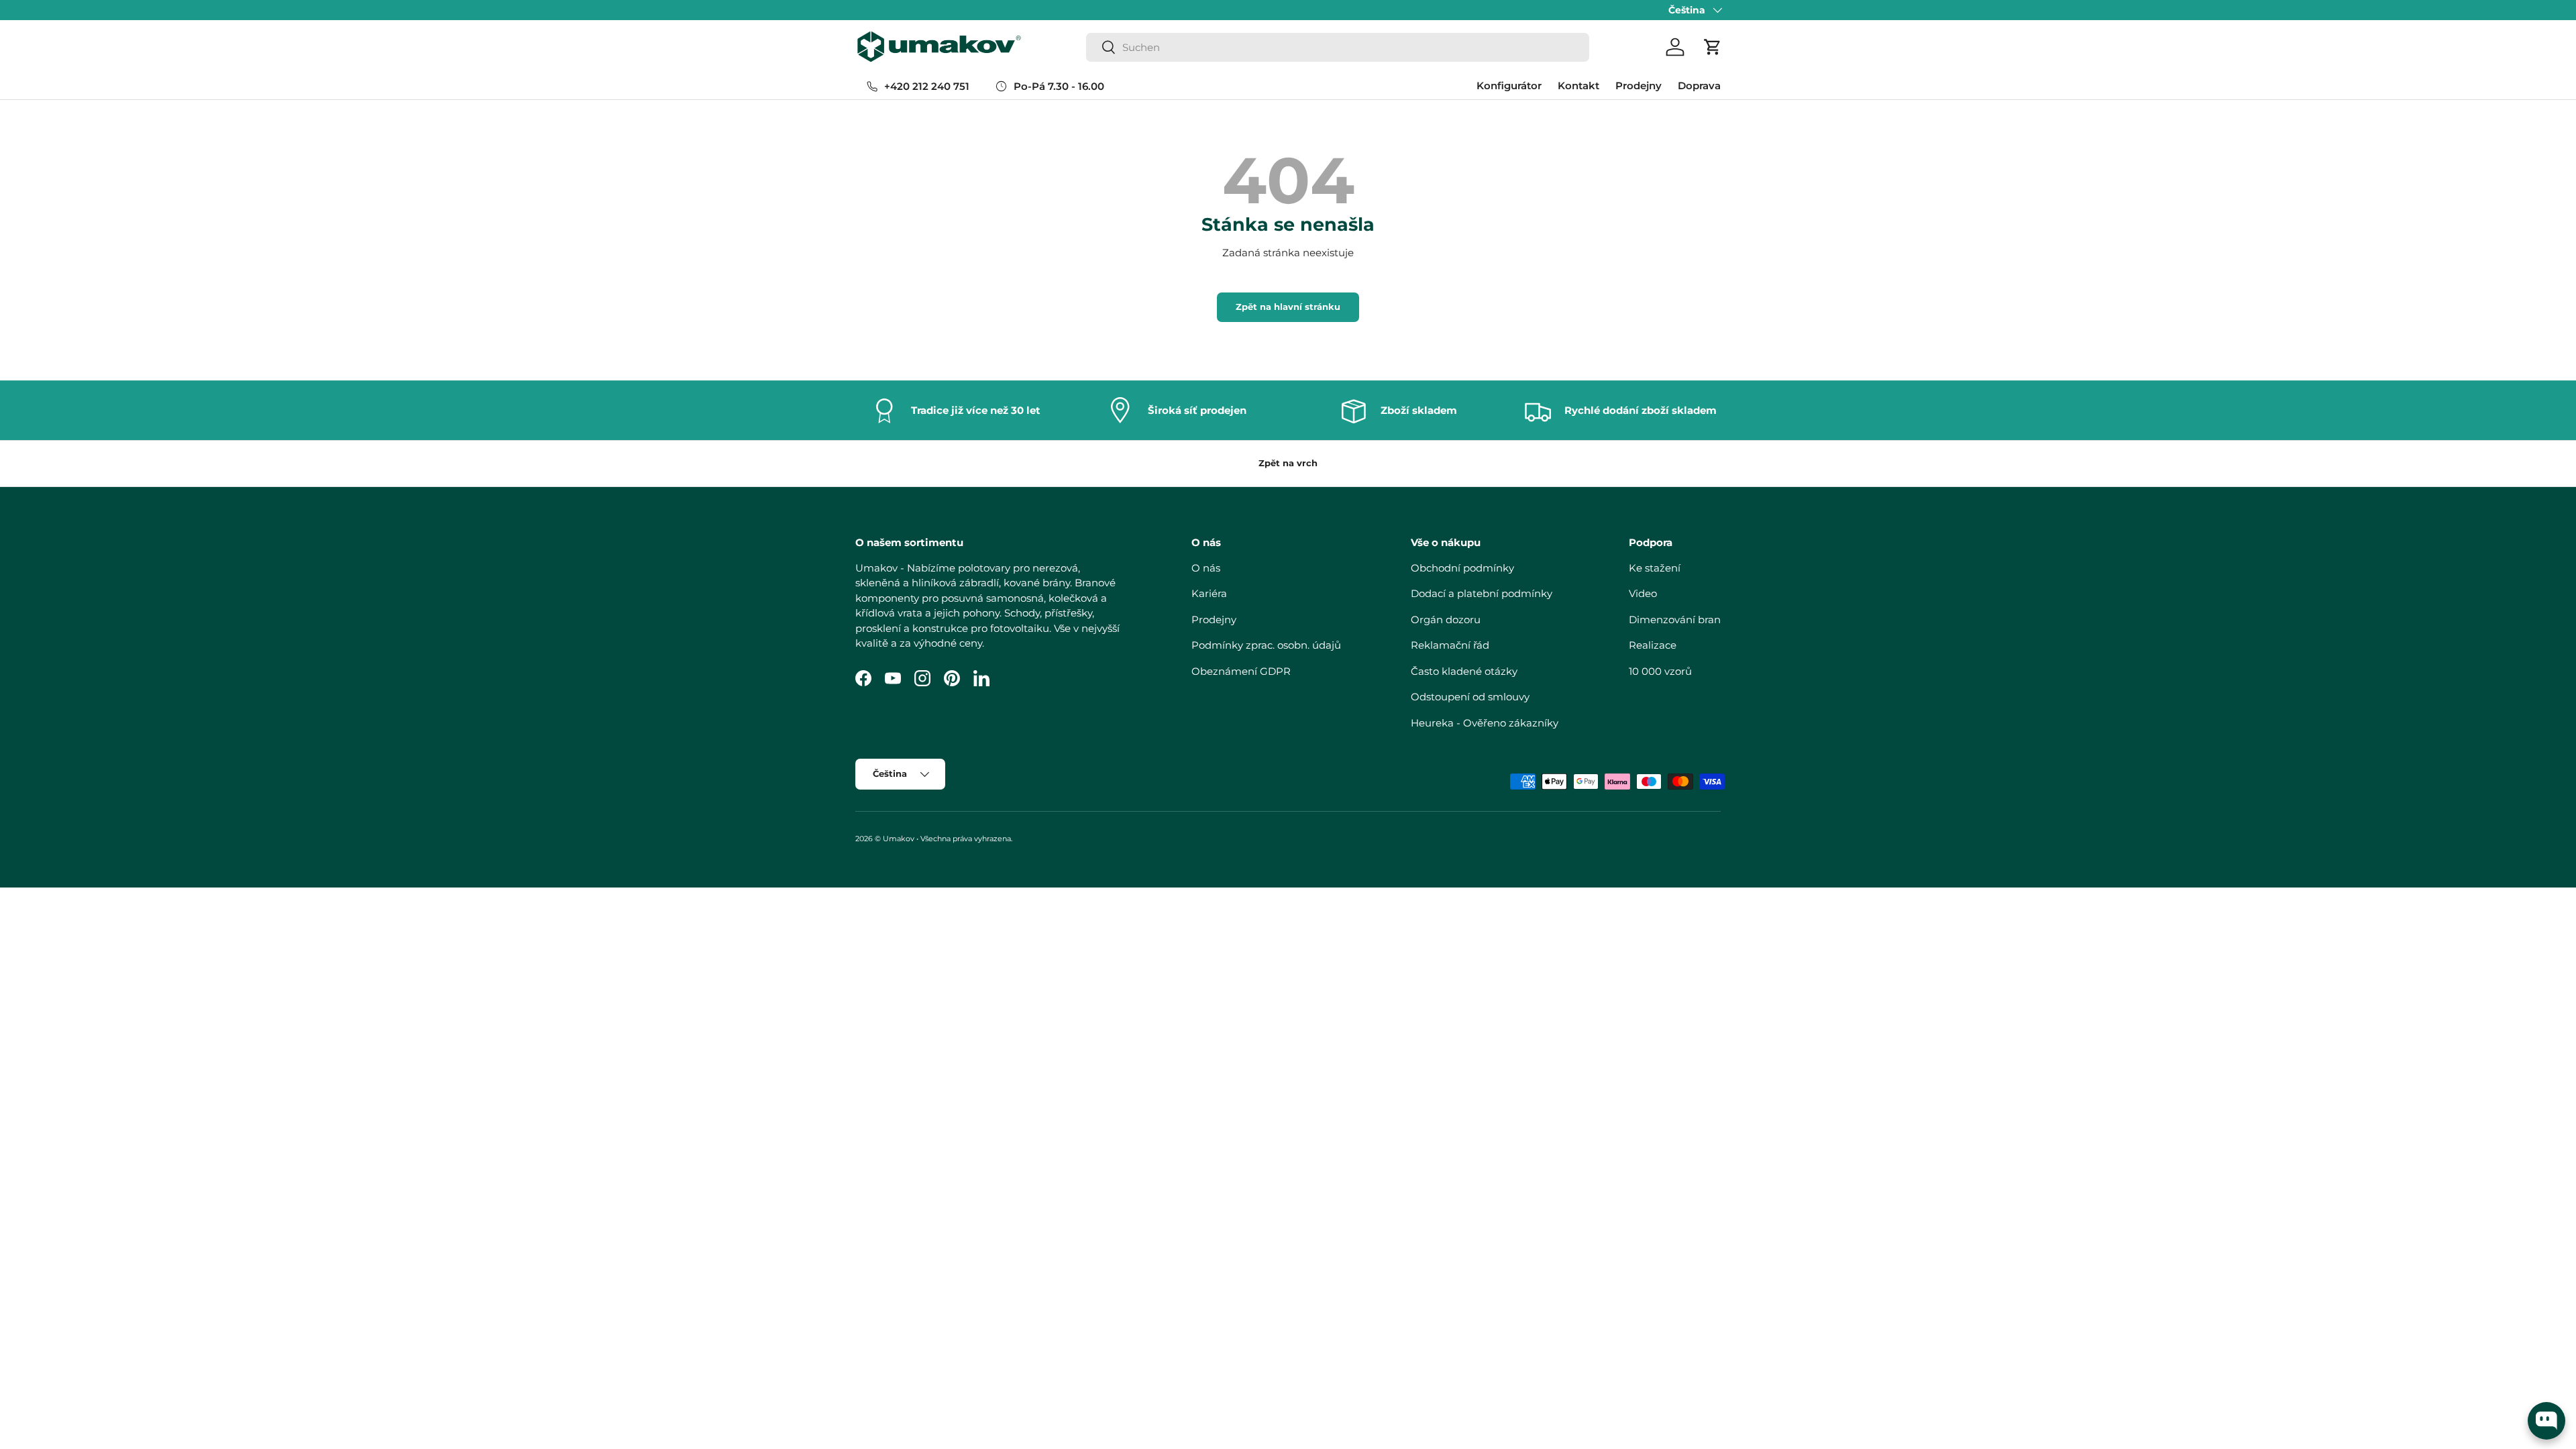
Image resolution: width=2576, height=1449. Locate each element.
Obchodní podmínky (1462, 568)
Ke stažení (1655, 568)
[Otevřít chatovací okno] (2546, 1421)
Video (1643, 593)
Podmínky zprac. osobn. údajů (1266, 645)
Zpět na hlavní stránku (1288, 307)
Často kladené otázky (1464, 671)
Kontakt (1578, 86)
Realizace (1653, 645)
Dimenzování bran (1675, 620)
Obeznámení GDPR (1241, 671)
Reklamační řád (1450, 645)
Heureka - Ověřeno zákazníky (1485, 723)
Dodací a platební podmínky (1482, 593)
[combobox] (1338, 47)
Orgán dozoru (1446, 620)
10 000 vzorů (1660, 671)
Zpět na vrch (1288, 463)
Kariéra (1209, 593)
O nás (1206, 568)
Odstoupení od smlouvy (1470, 697)
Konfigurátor (1509, 86)
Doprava (1699, 86)
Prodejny (1639, 86)
